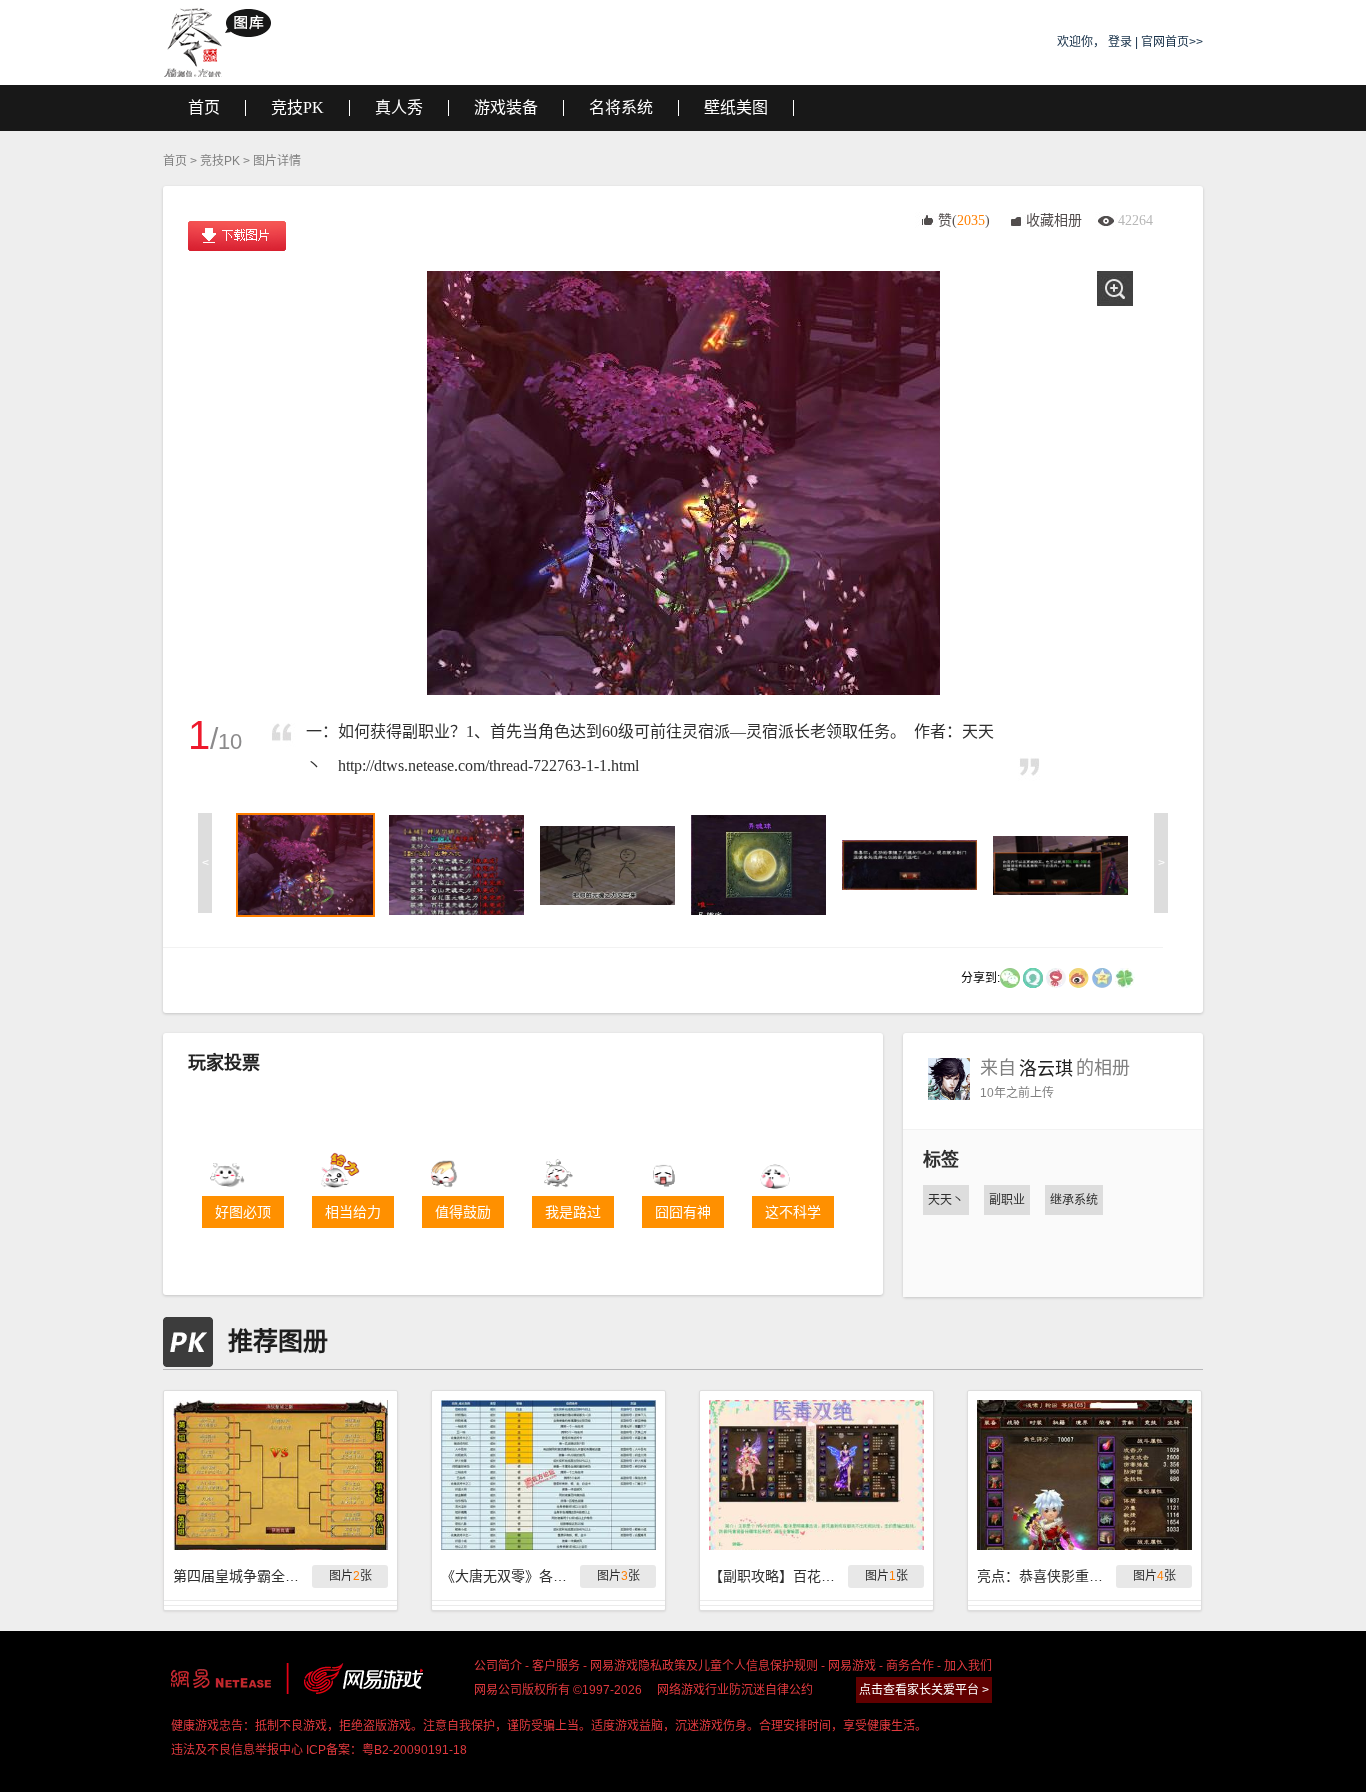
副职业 (1007, 1200)
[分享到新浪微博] (1079, 977)
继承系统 (1074, 1200)
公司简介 (498, 1666)
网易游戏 (852, 1666)
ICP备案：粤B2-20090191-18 (386, 1750)
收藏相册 (1054, 220)
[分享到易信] (1033, 977)
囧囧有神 (683, 1212)
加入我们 (968, 1666)
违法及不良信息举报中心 (237, 1750)
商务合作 (910, 1666)
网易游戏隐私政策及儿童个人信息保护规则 (704, 1666)
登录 (1120, 42)
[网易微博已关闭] (1056, 977)
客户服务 (556, 1666)
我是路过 (573, 1212)
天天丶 (946, 1200)
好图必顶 (243, 1212)
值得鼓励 (463, 1212)
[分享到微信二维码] (1010, 977)
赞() (964, 220)
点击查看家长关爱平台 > (924, 1690)
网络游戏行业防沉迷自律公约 (735, 1690)
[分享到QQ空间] (1102, 977)
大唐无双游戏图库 (224, 42)
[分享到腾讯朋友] (1125, 977)
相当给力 (353, 1212)
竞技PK (220, 161)
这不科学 (793, 1212)
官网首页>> (1172, 42)
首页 (175, 161)
